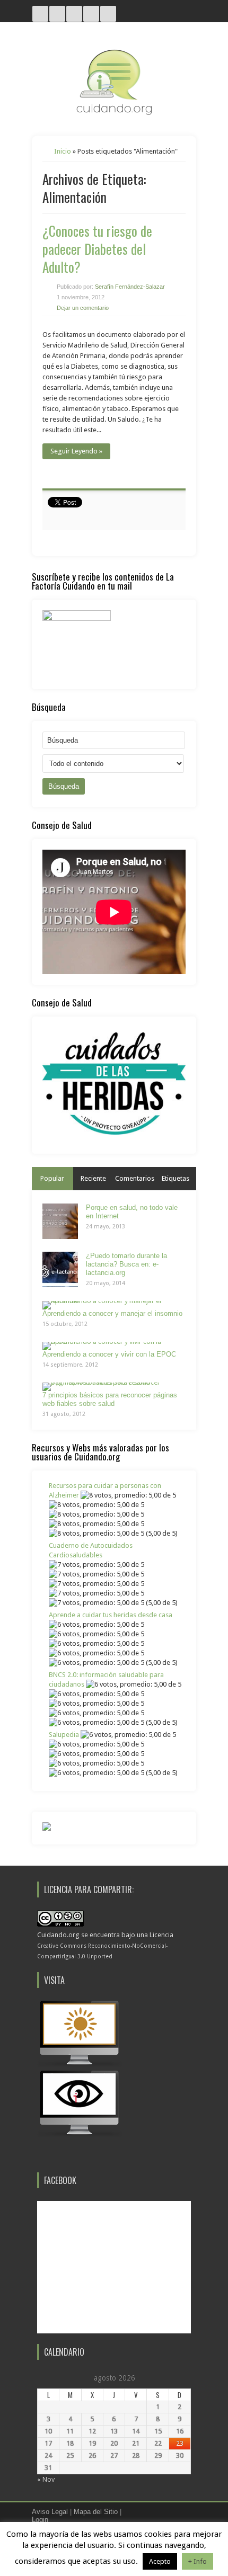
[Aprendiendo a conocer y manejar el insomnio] (110, 1305)
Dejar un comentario (83, 308)
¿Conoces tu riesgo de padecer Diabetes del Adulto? (97, 249)
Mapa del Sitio (96, 2512)
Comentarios (135, 1178)
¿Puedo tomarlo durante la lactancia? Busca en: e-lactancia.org (126, 1264)
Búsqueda (64, 786)
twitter (57, 14)
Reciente (93, 1178)
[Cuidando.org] (114, 112)
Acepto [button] (160, 2561)
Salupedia (64, 1735)
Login (40, 2520)
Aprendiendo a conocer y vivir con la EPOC (109, 1354)
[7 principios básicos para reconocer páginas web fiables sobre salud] (110, 1387)
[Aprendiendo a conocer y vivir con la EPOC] (110, 1346)
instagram (40, 14)
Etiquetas (176, 1178)
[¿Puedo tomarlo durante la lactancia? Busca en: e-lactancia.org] (60, 1269)
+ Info (198, 2561)
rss (74, 14)
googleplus (91, 14)
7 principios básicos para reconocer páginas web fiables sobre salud (110, 1399)
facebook (108, 14)
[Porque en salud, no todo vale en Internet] (60, 1221)
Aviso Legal (50, 2512)
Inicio (63, 151)
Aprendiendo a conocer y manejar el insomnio (112, 1313)
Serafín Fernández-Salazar (130, 287)
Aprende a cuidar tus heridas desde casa (111, 1615)
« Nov (46, 2479)
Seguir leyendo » (76, 451)
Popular (52, 1178)
